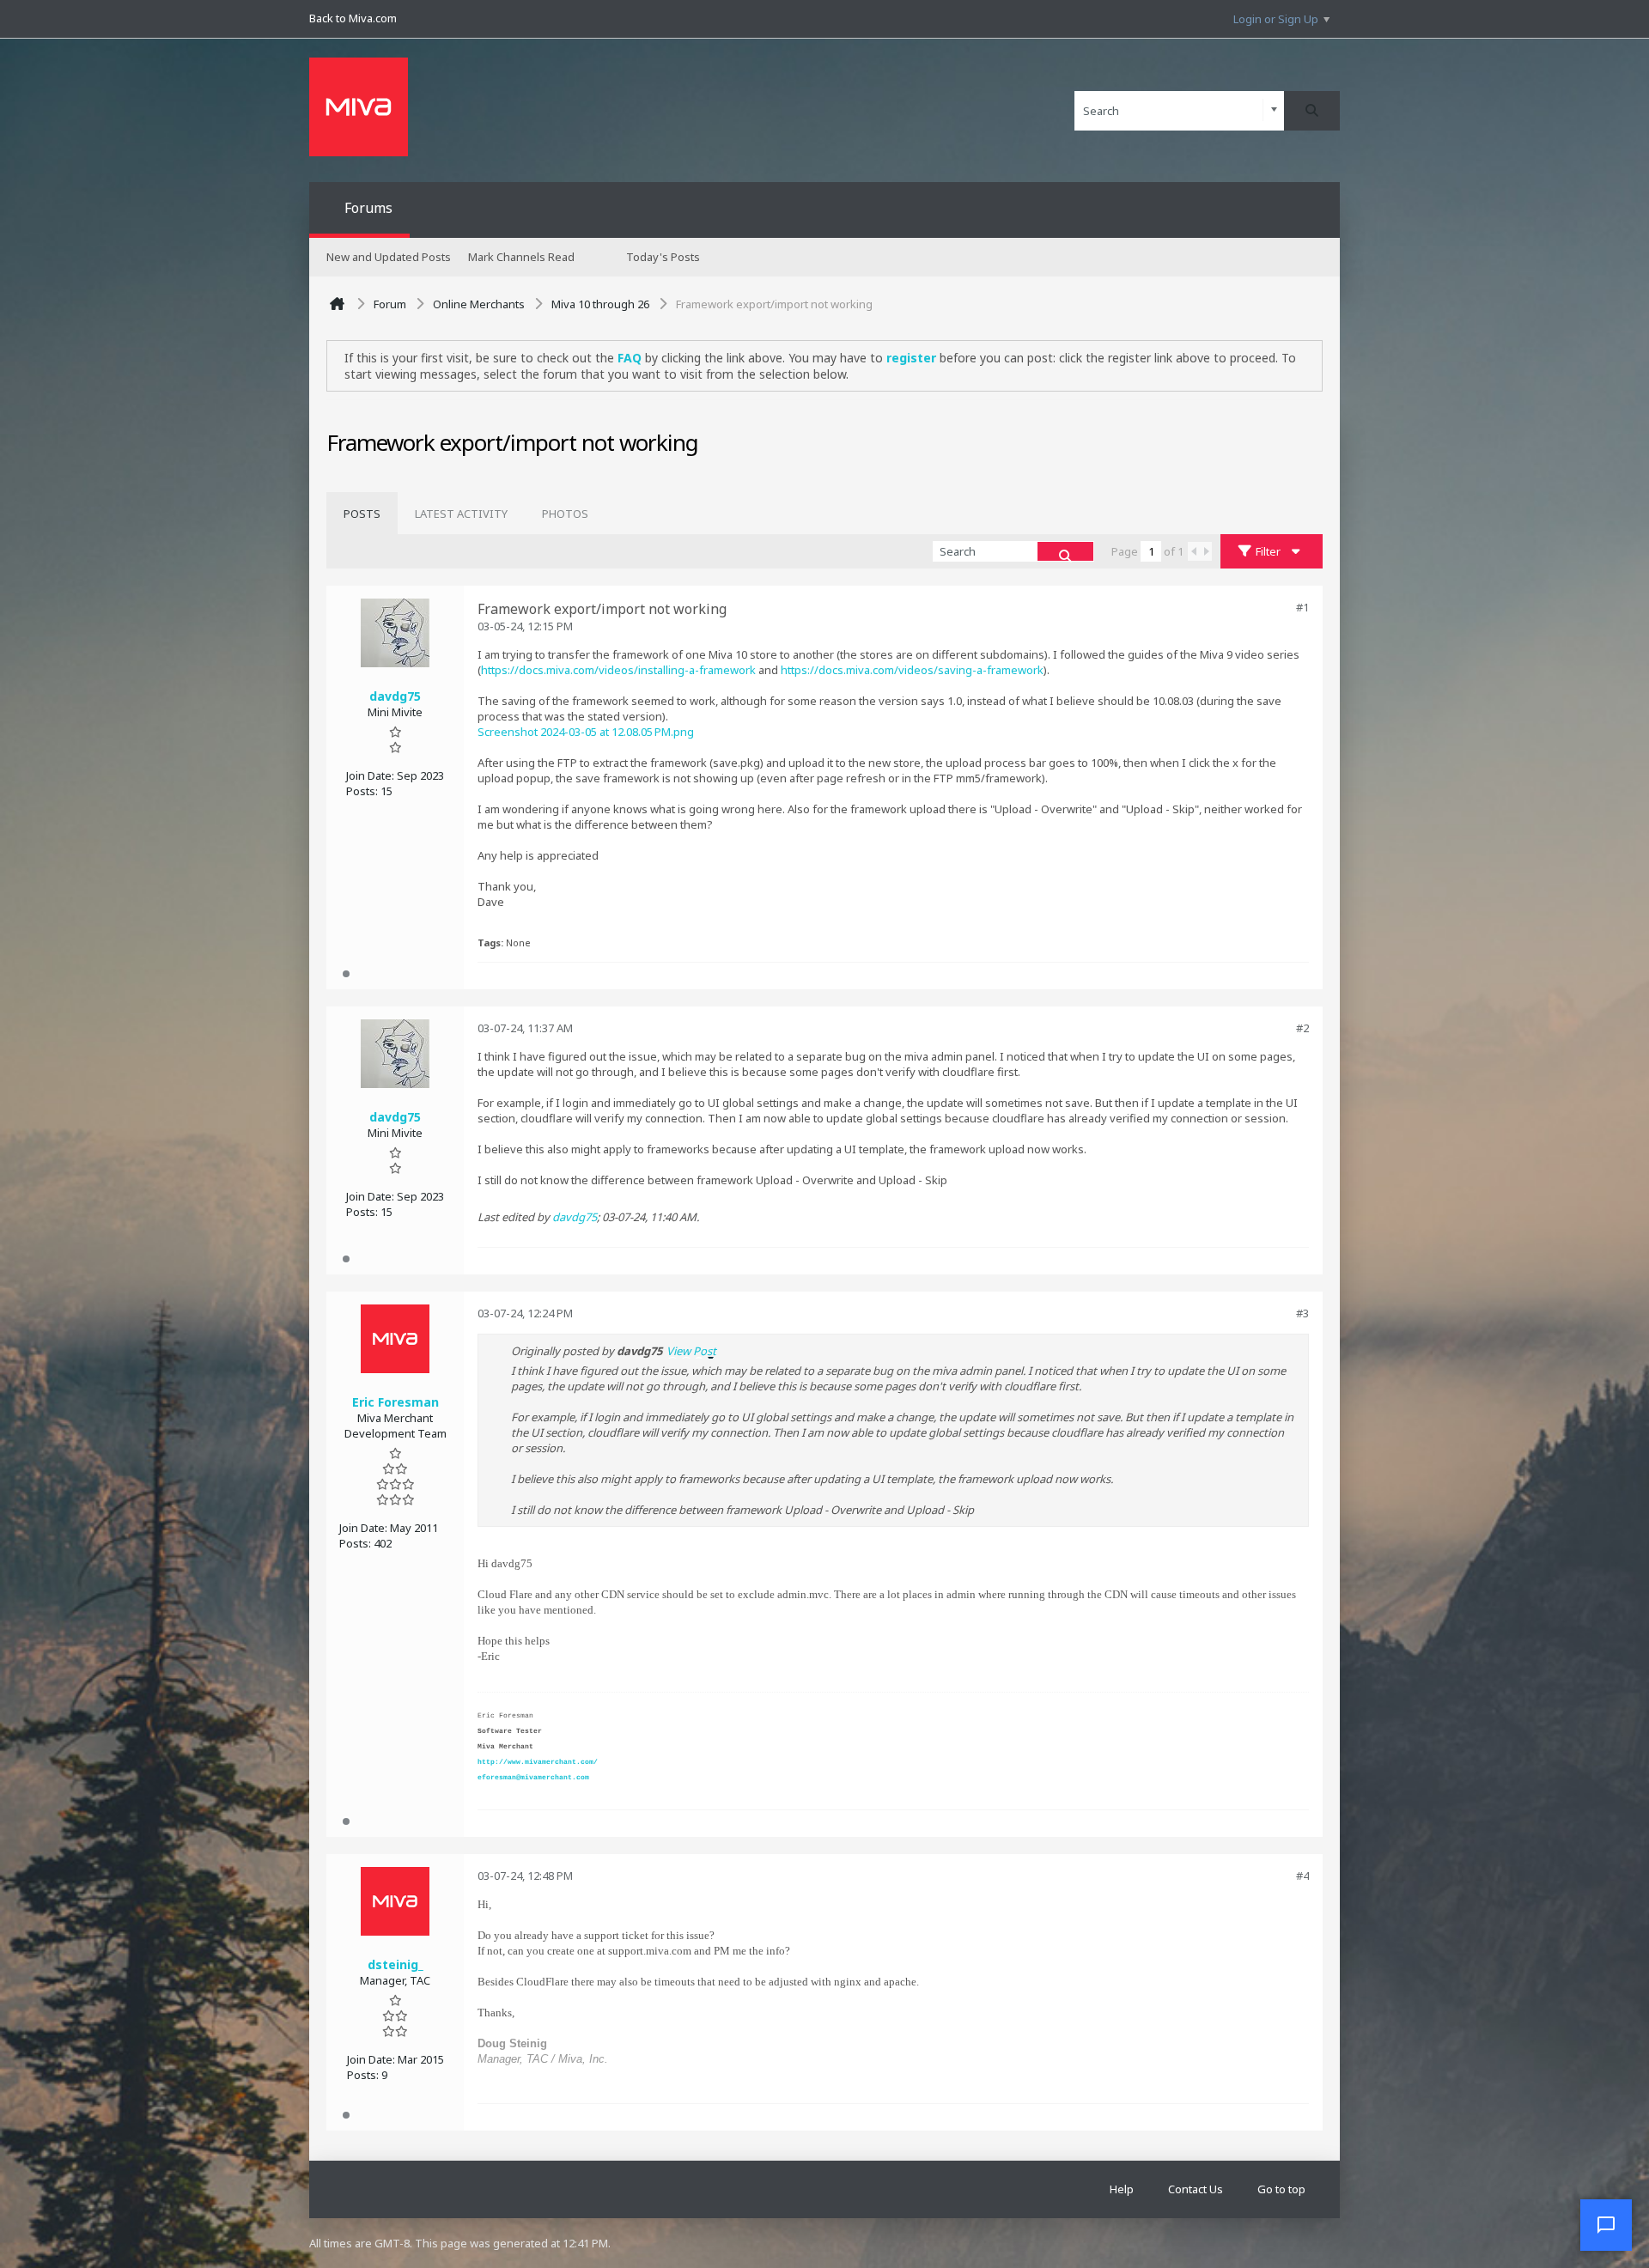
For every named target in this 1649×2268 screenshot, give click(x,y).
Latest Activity (461, 514)
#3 (1302, 1313)
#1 (1302, 607)
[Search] (1312, 111)
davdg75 (575, 1217)
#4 (1302, 1876)
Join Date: (370, 775)
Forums (368, 208)
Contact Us (1196, 2189)
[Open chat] (1606, 2225)
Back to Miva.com (353, 18)
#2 (1302, 1028)
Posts (362, 514)
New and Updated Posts (389, 257)
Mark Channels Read (521, 257)
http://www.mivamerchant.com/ (538, 1762)
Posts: (362, 791)
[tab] (362, 514)
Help (1122, 2189)
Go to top (1281, 2189)
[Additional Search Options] (1274, 110)
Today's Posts (663, 257)
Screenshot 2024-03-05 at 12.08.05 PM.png (586, 732)
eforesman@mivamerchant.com (533, 1777)
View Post (691, 1351)
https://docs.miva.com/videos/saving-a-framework (912, 670)
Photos (565, 514)
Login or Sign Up (1276, 19)
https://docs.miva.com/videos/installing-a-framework (618, 670)
